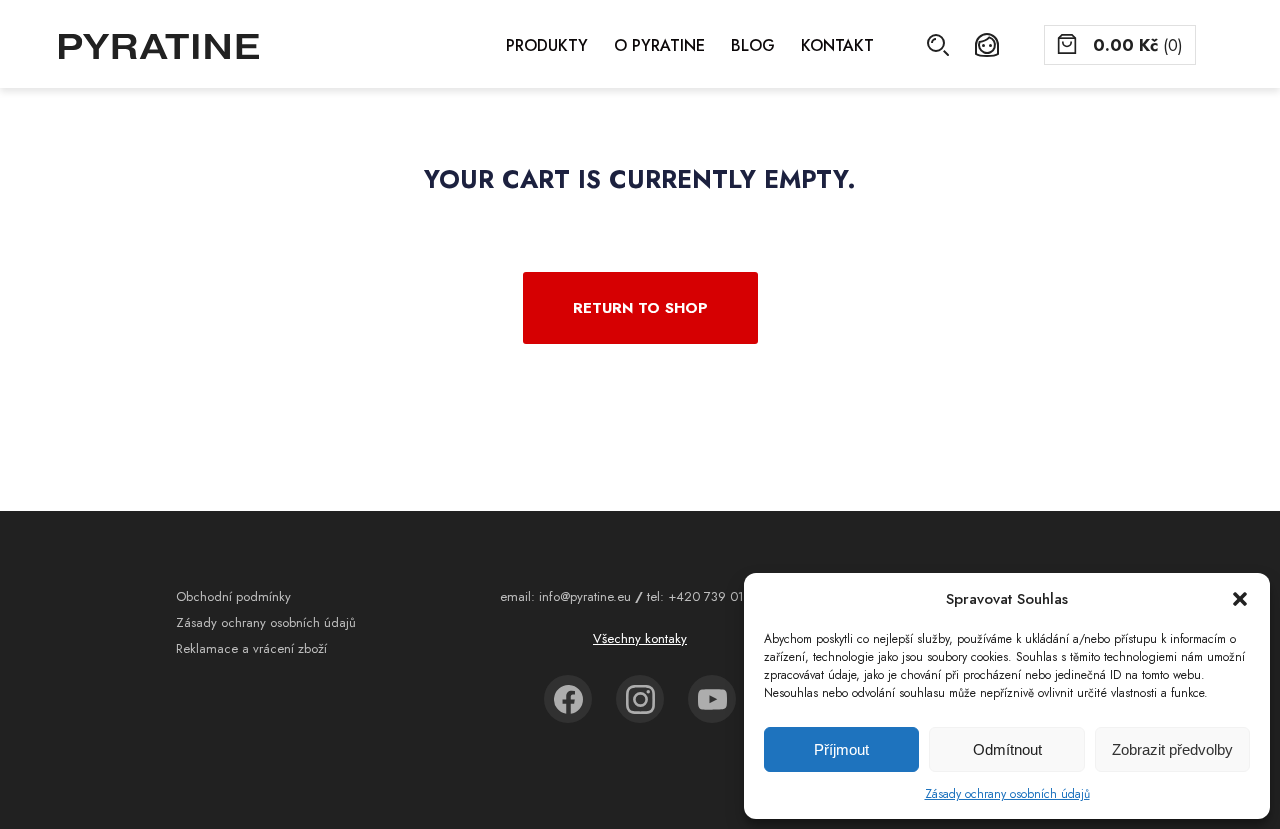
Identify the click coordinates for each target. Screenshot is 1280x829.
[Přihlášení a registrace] (987, 45)
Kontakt (837, 45)
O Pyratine (659, 45)
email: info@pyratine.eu (565, 596)
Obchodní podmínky (233, 596)
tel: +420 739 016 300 (713, 596)
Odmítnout (1007, 749)
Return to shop (640, 308)
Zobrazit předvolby (1172, 749)
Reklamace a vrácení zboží (251, 648)
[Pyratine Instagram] (640, 699)
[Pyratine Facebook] (568, 699)
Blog (753, 45)
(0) (1138, 45)
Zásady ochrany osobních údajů (1007, 794)
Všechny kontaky (640, 638)
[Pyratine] (159, 46)
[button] (1240, 599)
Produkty (547, 45)
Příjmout (841, 749)
